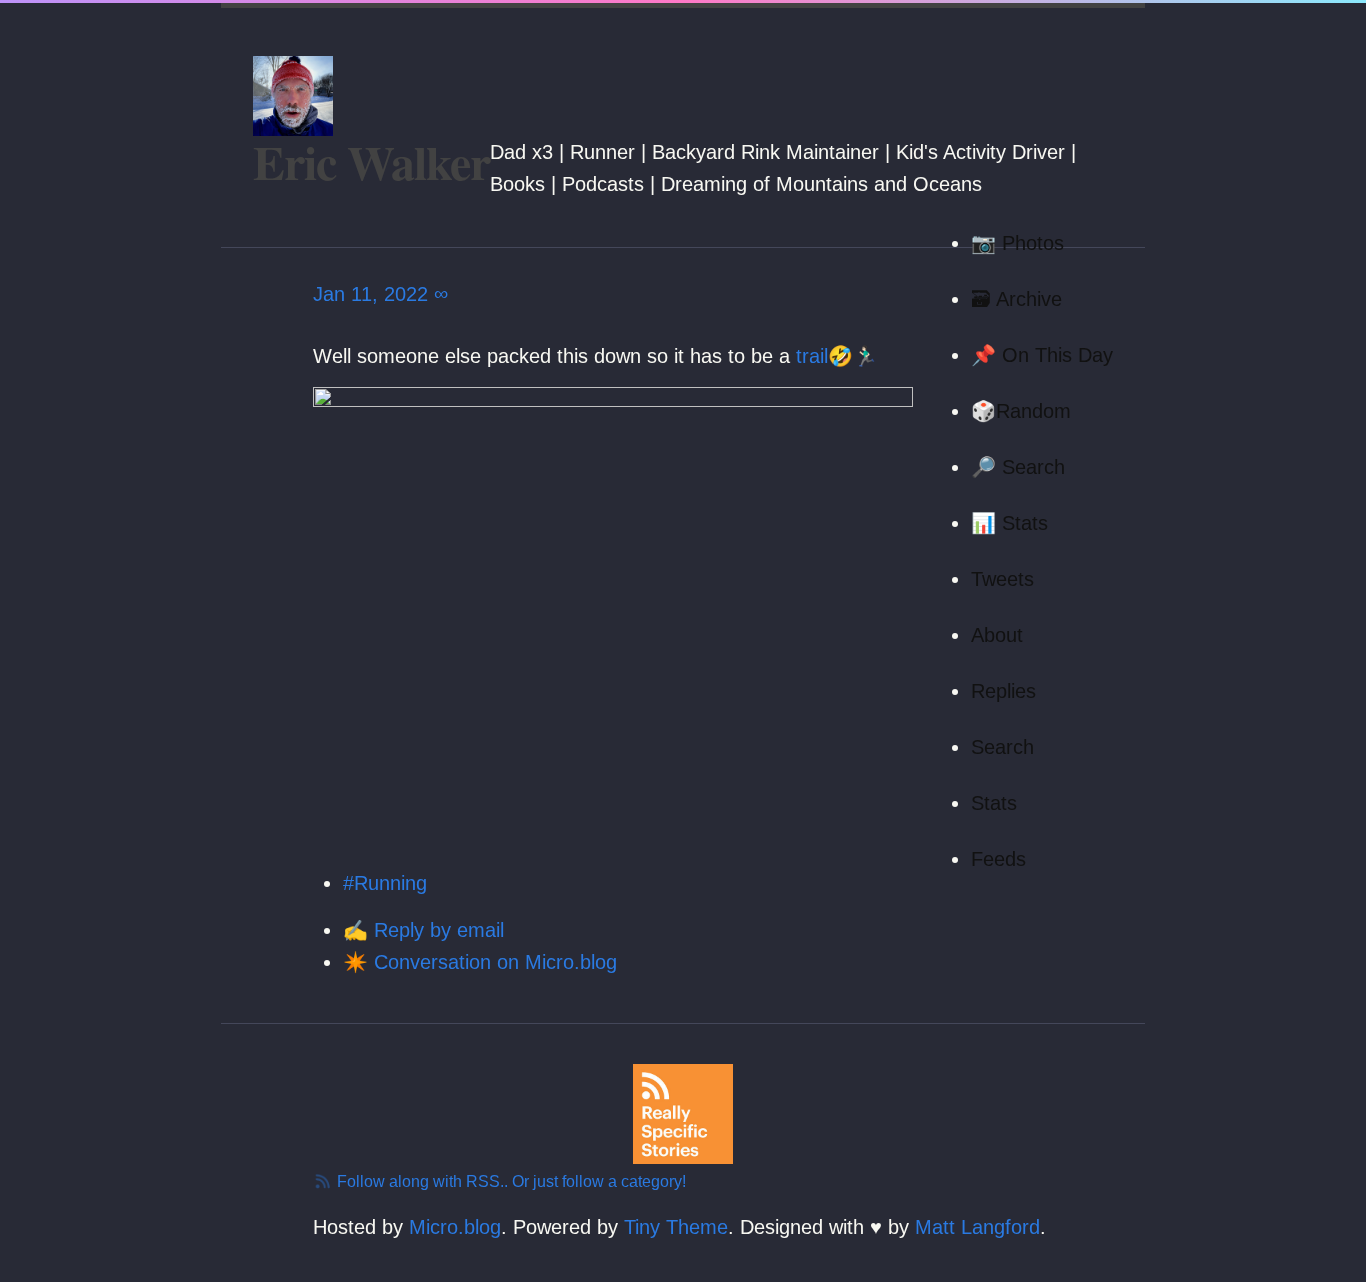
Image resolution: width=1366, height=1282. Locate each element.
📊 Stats (1009, 523)
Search (1002, 747)
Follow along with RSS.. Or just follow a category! (509, 1181)
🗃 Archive (1016, 299)
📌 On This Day (1042, 355)
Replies (1003, 691)
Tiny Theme (676, 1227)
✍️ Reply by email (423, 930)
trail (812, 356)
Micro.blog (455, 1227)
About (997, 635)
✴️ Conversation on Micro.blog (480, 962)
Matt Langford (977, 1227)
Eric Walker (371, 161)
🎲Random (1021, 411)
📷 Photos (1017, 243)
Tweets (1002, 579)
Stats (994, 803)
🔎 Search (1018, 467)
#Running (385, 883)
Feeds (998, 859)
